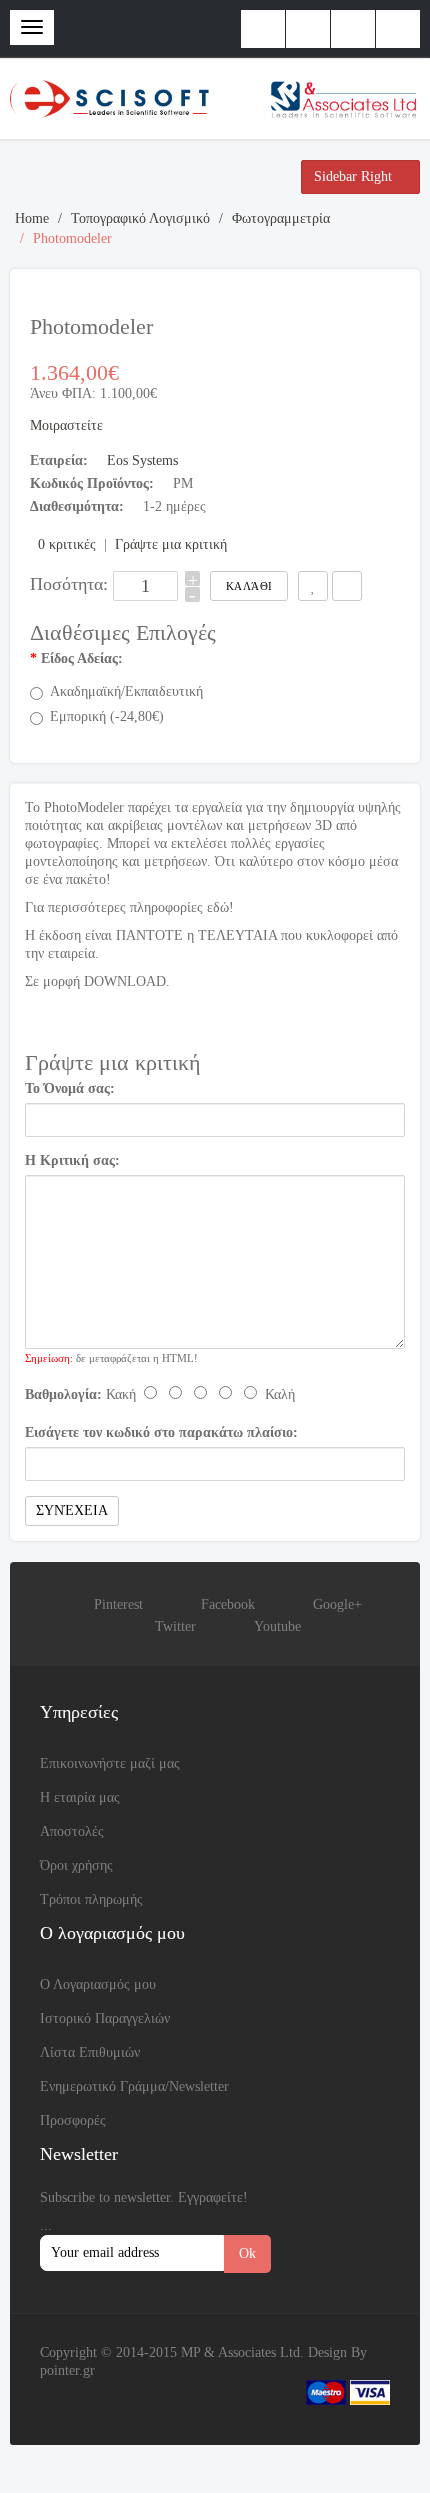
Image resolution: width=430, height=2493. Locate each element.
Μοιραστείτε (66, 425)
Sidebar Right (355, 176)
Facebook (228, 1604)
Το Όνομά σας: (70, 1088)
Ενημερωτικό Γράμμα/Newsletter (134, 2086)
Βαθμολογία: (63, 1394)
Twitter (175, 1626)
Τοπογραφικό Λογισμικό (140, 218)
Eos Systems (142, 460)
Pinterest (118, 1604)
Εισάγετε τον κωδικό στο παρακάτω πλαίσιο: (161, 1432)
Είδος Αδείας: (82, 658)
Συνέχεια (72, 1510)
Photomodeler (72, 238)
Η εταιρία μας (80, 1797)
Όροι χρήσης (76, 1865)
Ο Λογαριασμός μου (98, 1984)
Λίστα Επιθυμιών (90, 2052)
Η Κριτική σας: (72, 1160)
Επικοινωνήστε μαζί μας (110, 1763)
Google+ (337, 1604)
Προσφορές (73, 2120)
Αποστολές (72, 1831)
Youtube (277, 1626)
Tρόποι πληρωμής (91, 1899)
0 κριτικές (67, 544)
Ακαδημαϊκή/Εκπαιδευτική (126, 691)
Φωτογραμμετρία (281, 218)
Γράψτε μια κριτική (171, 544)
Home (32, 218)
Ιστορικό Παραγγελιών (105, 2018)
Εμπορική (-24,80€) (107, 716)
